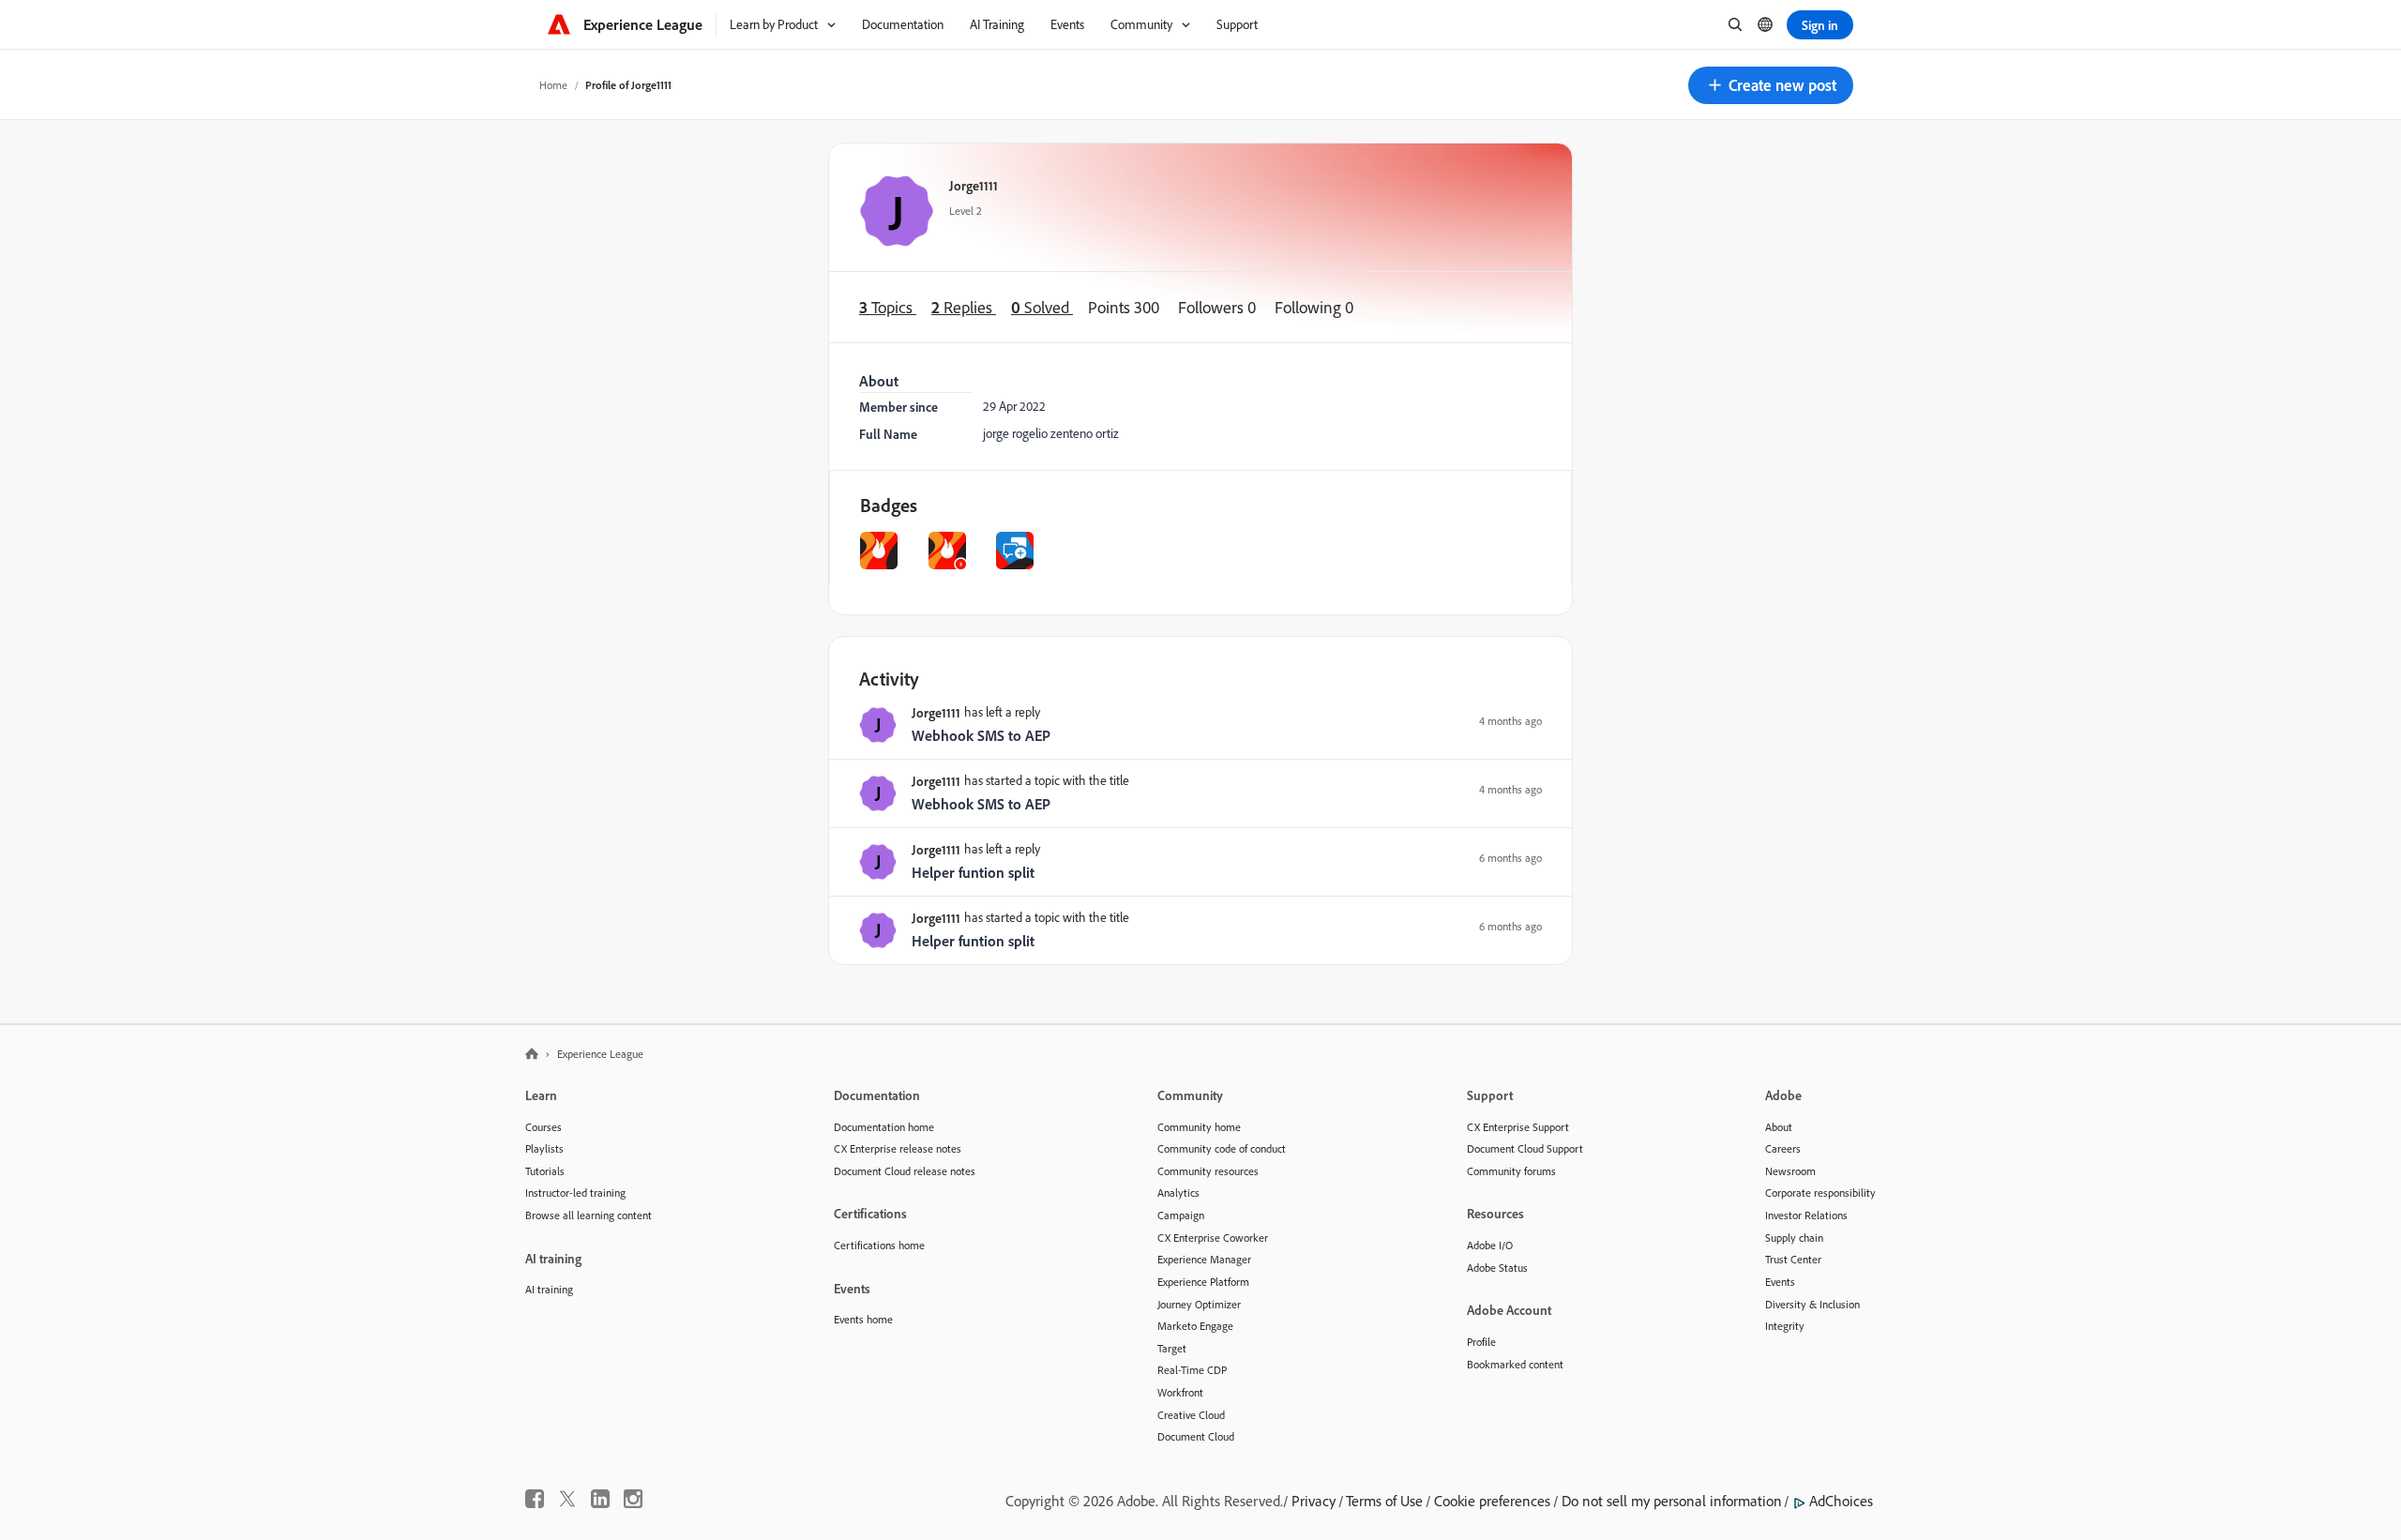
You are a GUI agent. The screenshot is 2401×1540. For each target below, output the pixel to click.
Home (553, 85)
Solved (1042, 307)
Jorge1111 (974, 185)
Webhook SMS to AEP (981, 735)
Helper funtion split (973, 872)
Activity (889, 679)
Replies (964, 307)
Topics (888, 307)
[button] (1771, 85)
